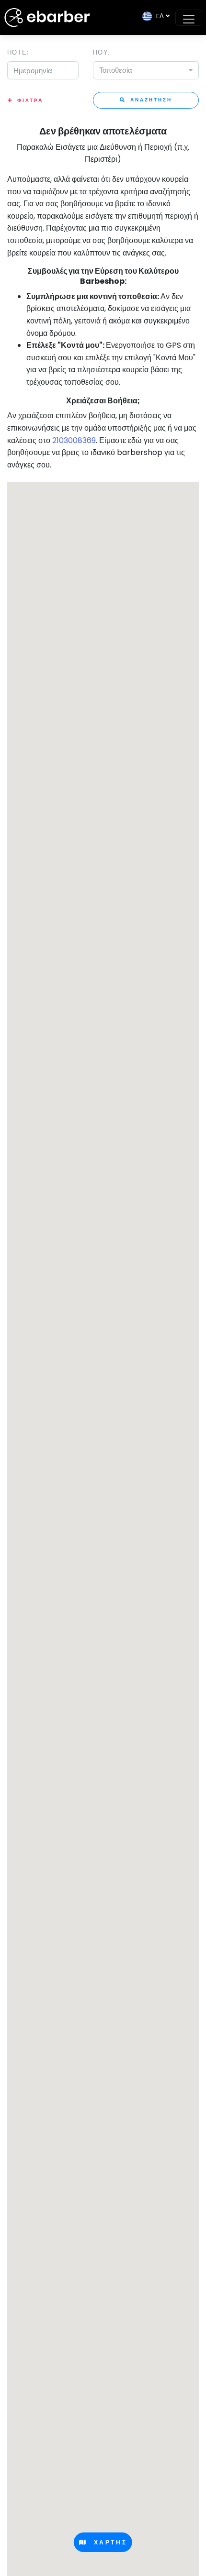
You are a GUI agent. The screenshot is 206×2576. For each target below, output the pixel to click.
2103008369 (74, 440)
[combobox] (146, 70)
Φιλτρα (30, 100)
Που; (102, 52)
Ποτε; (18, 52)
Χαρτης (107, 2542)
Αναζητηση (150, 100)
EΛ (158, 16)
